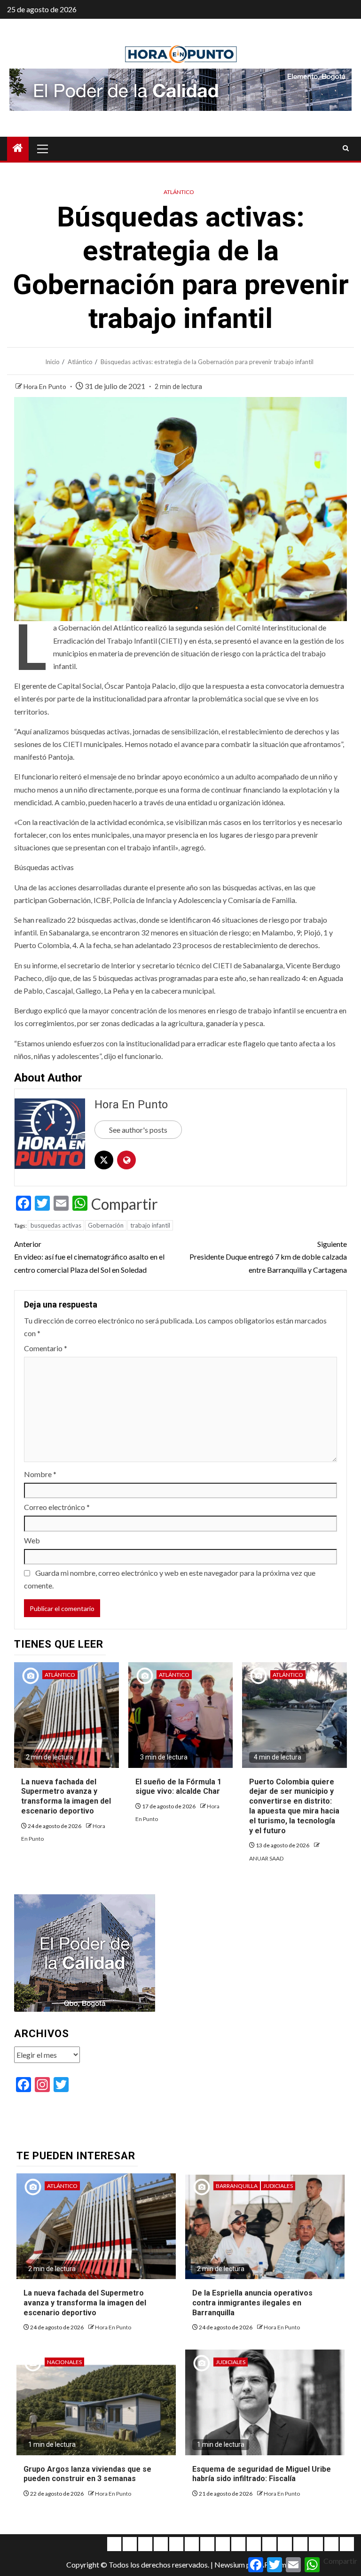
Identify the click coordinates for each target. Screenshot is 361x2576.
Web (32, 1540)
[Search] (346, 148)
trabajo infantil (150, 1225)
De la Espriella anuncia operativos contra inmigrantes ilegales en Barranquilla (252, 2303)
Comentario (46, 1348)
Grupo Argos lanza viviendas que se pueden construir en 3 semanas (87, 2474)
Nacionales (64, 2362)
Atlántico (179, 192)
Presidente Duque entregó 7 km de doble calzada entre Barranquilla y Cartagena (268, 1257)
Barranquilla (237, 2186)
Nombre (40, 1474)
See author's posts (138, 1130)
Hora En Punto (46, 386)
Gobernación (106, 1225)
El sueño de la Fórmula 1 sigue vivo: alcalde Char (178, 1787)
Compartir (125, 1204)
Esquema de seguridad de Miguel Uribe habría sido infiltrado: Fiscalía (262, 2474)
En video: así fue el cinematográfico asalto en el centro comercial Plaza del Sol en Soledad (89, 1257)
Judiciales (278, 2186)
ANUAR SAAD (266, 1858)
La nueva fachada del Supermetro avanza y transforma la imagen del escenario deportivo (66, 1796)
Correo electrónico (57, 1507)
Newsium (230, 2564)
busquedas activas (56, 1225)
